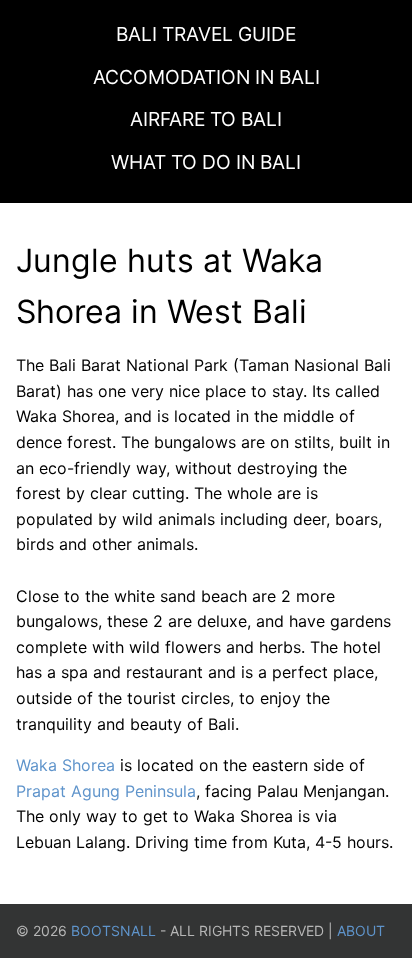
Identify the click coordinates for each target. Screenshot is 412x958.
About (361, 930)
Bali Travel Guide (206, 34)
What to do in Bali (206, 162)
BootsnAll (113, 930)
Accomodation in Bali (206, 77)
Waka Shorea (65, 765)
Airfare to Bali (206, 119)
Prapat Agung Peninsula (106, 791)
